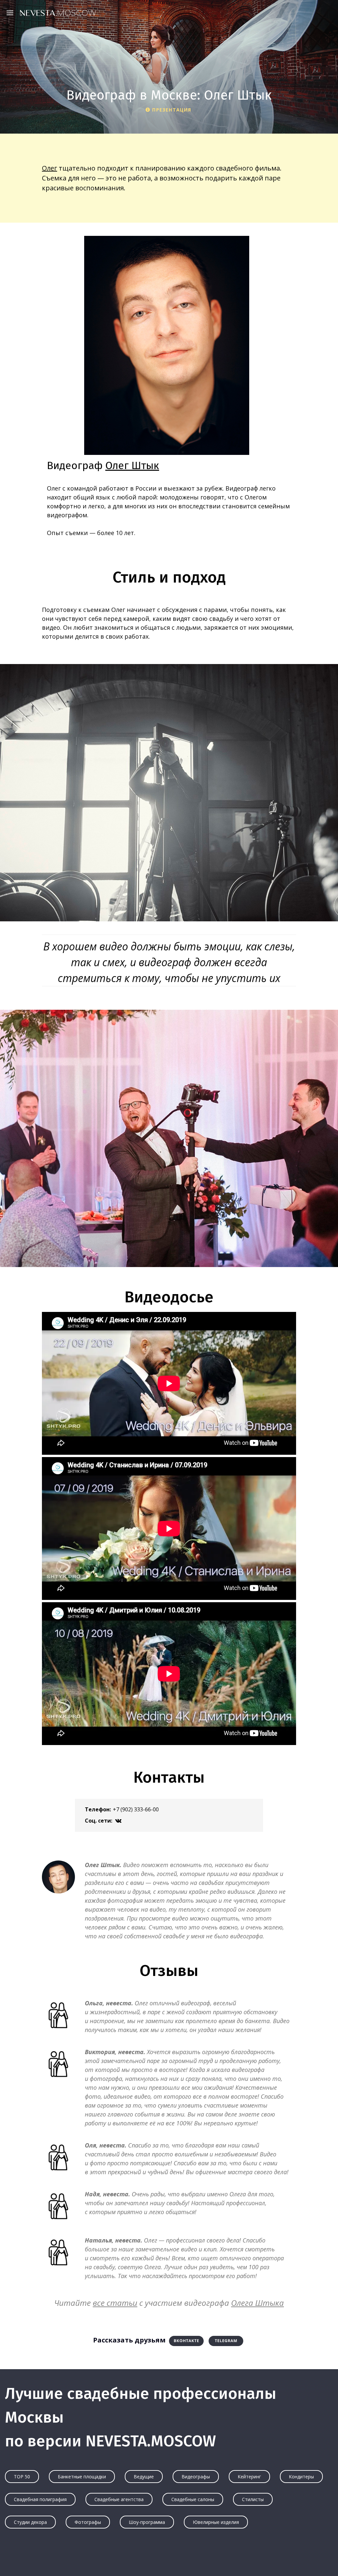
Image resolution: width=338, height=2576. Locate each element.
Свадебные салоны (193, 2499)
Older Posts (169, 2558)
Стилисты (253, 2499)
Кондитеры (301, 2477)
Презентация (172, 110)
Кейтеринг (249, 2477)
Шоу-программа (147, 2522)
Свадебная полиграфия (40, 2499)
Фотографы (88, 2522)
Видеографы (196, 2477)
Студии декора (30, 2522)
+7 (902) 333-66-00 (136, 1809)
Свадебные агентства (119, 2499)
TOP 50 (22, 2477)
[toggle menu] (12, 13)
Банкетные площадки (82, 2477)
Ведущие (144, 2477)
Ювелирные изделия (216, 2522)
